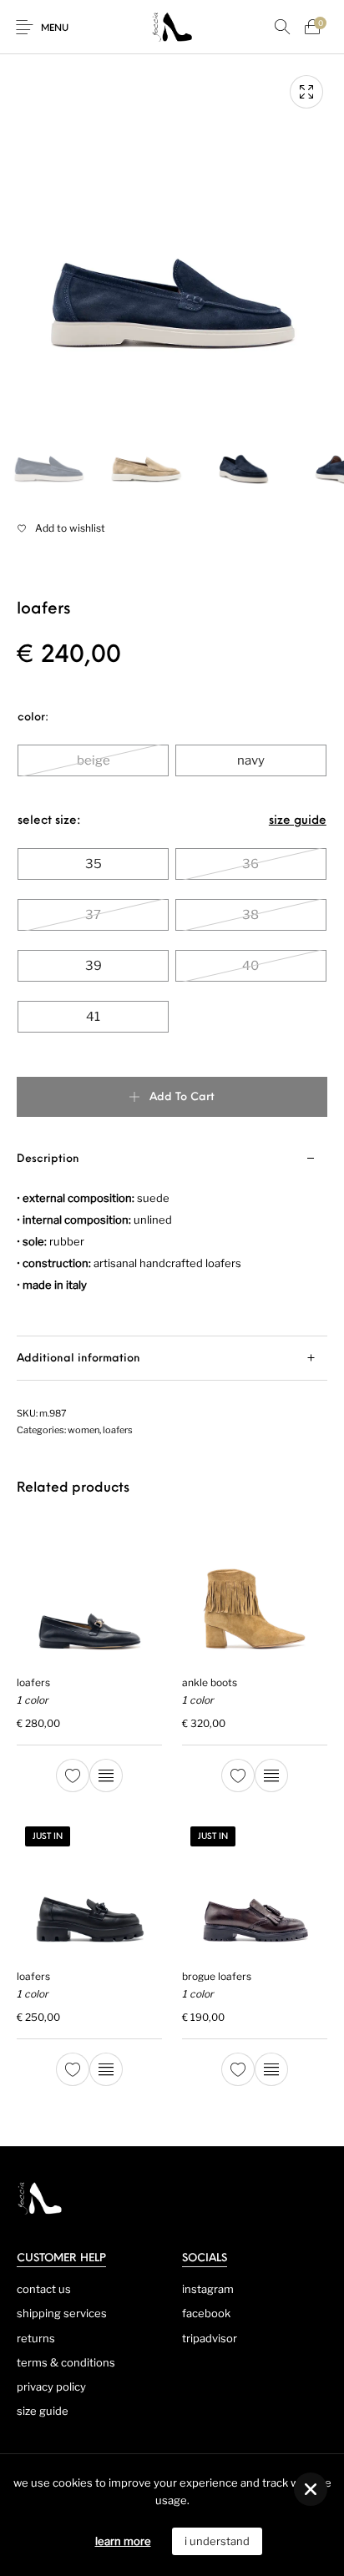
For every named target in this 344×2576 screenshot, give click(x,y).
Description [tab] (48, 1159)
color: (33, 717)
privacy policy (51, 2387)
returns (36, 2338)
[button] (311, 2489)
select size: (49, 821)
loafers (118, 1430)
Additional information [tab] (78, 1359)
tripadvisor (210, 2338)
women (83, 1430)
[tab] (172, 1237)
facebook (206, 2313)
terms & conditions (66, 2362)
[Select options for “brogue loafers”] (271, 2069)
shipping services (62, 2313)
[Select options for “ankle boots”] (271, 1775)
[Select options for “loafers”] (106, 1775)
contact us (44, 2289)
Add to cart (182, 1097)
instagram (208, 2289)
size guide (298, 821)
